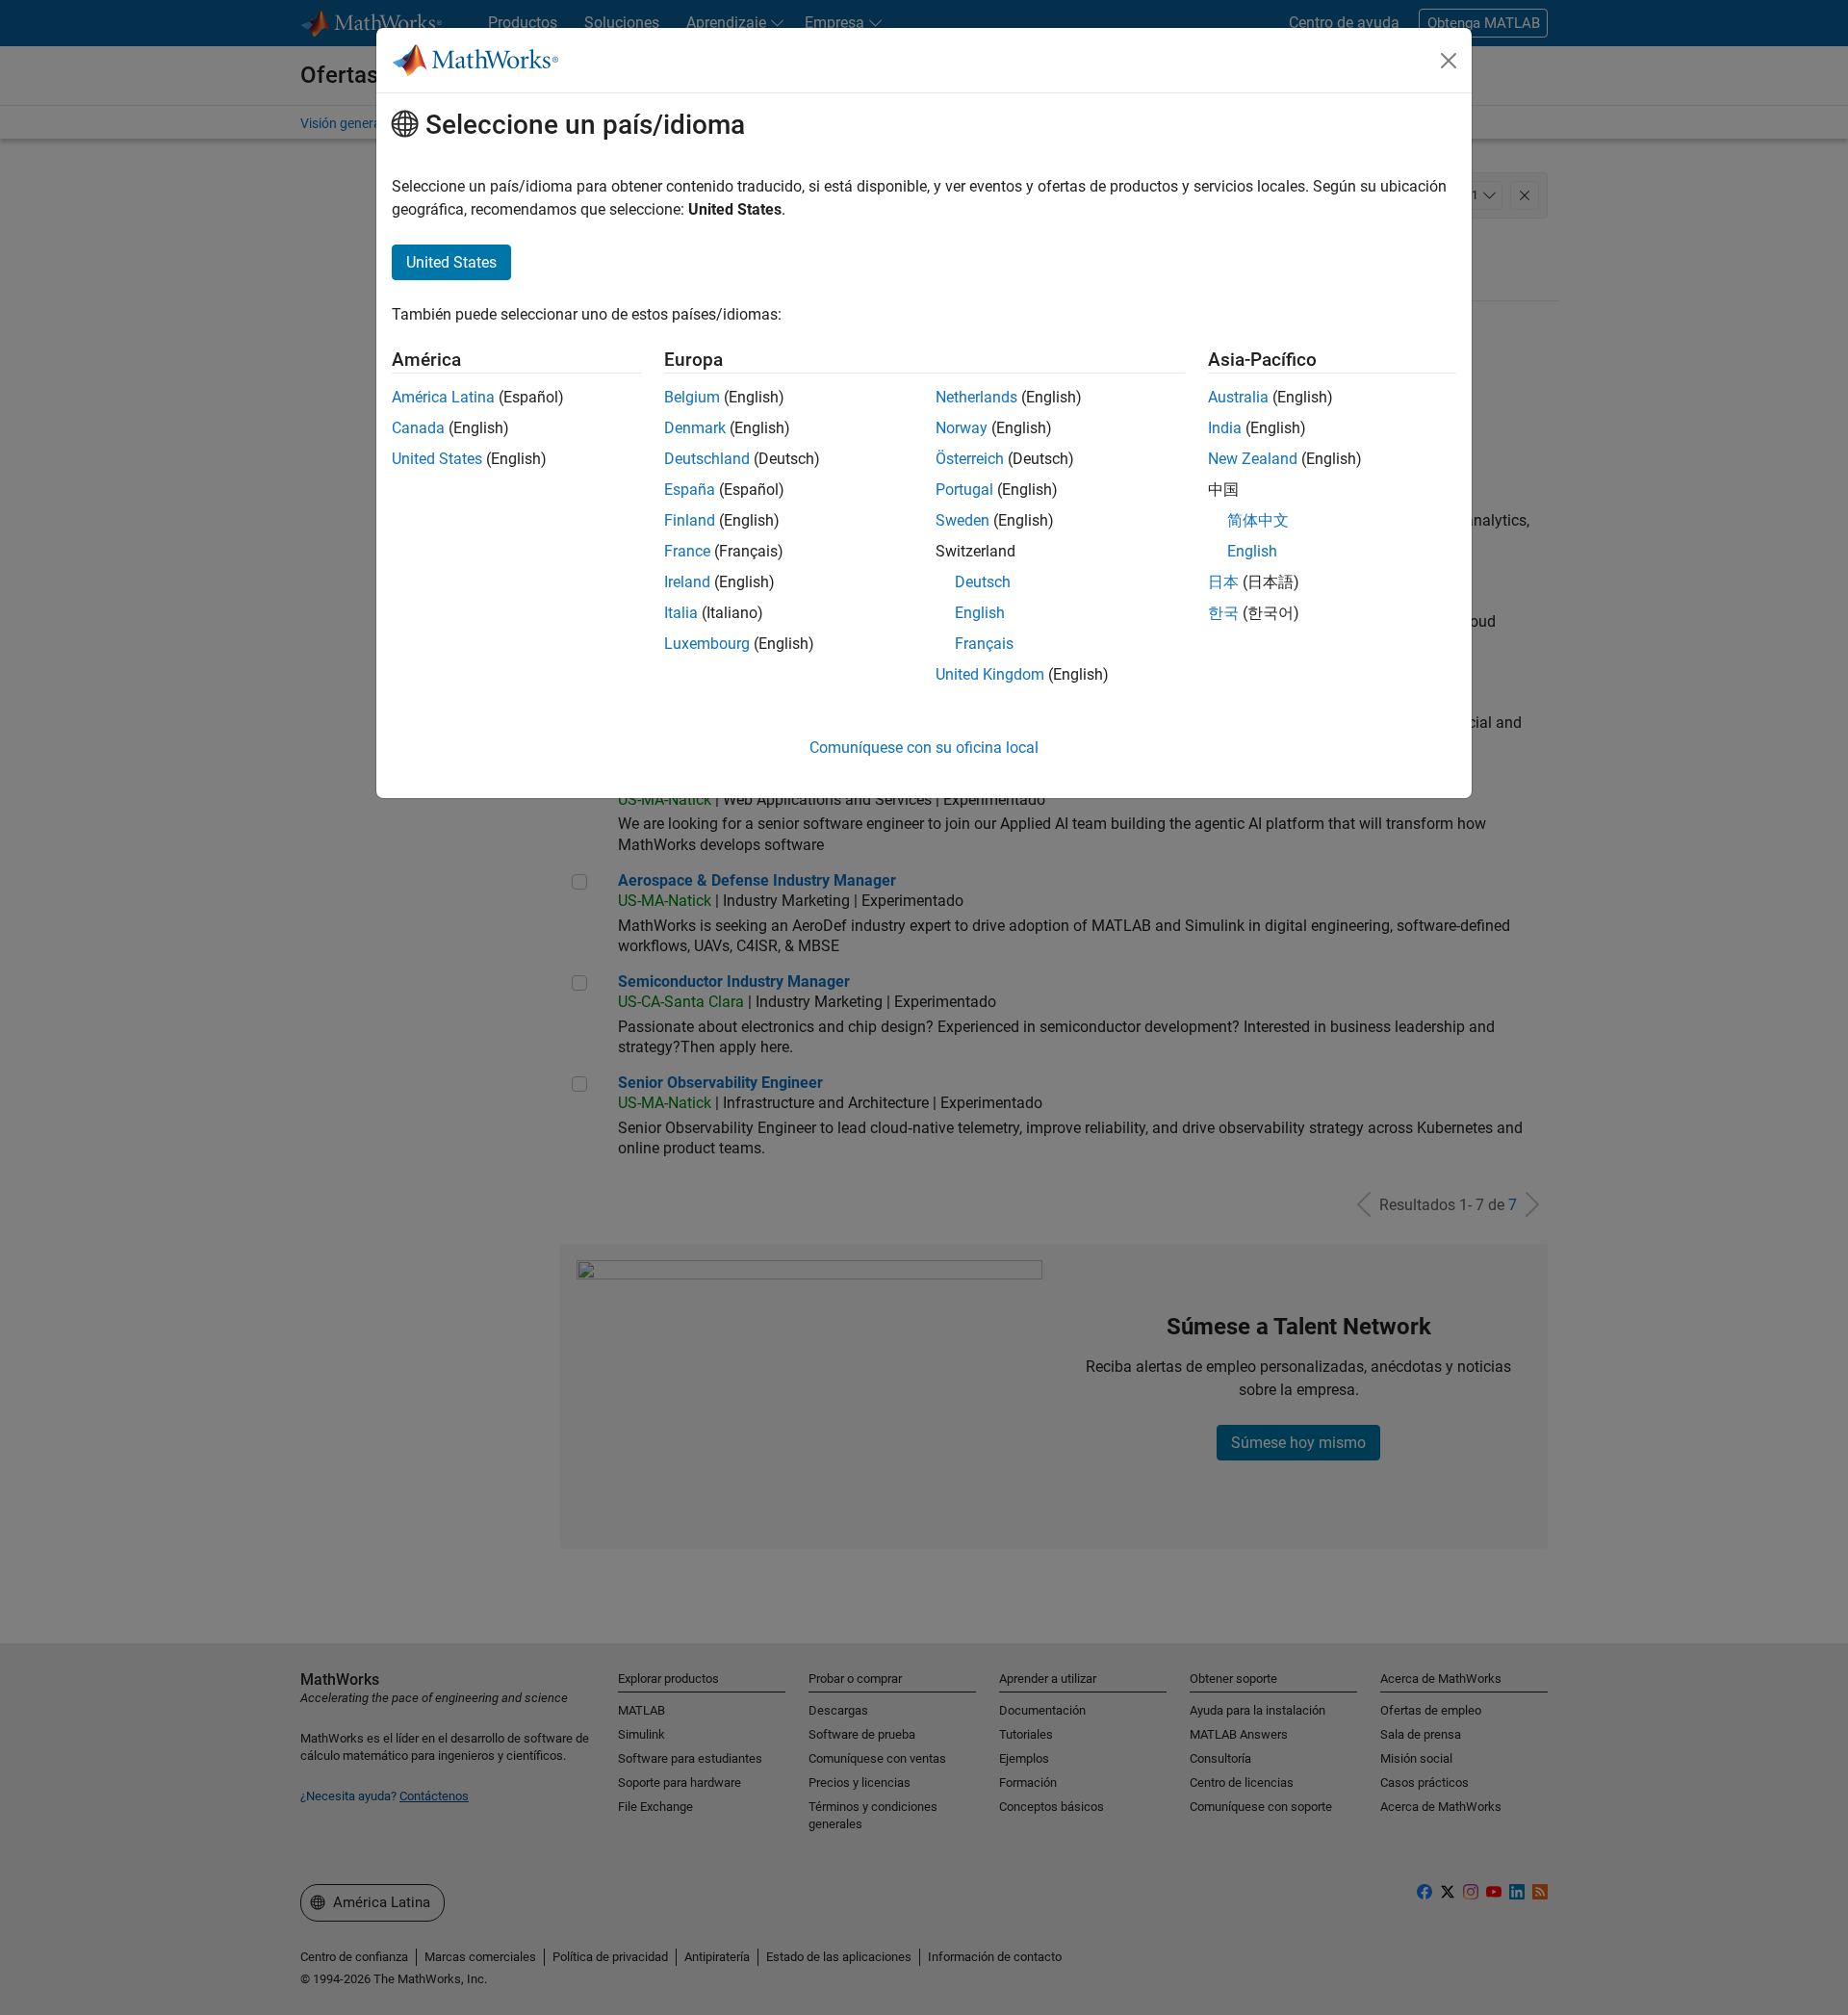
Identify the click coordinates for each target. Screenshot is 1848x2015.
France (687, 551)
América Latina (443, 397)
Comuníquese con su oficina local (924, 748)
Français (984, 644)
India (1225, 428)
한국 (1223, 613)
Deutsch (983, 582)
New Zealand (1253, 459)
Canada (418, 428)
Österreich (970, 459)
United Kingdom (990, 674)
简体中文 (1258, 520)
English (980, 613)
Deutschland (707, 459)
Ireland (687, 582)
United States (437, 459)
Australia (1238, 397)
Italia (681, 613)
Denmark (695, 428)
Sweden (962, 520)
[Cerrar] (1449, 61)
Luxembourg (707, 644)
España (690, 490)
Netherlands (976, 397)
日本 (1223, 582)
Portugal (964, 490)
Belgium (692, 397)
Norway (962, 428)
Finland (690, 520)
